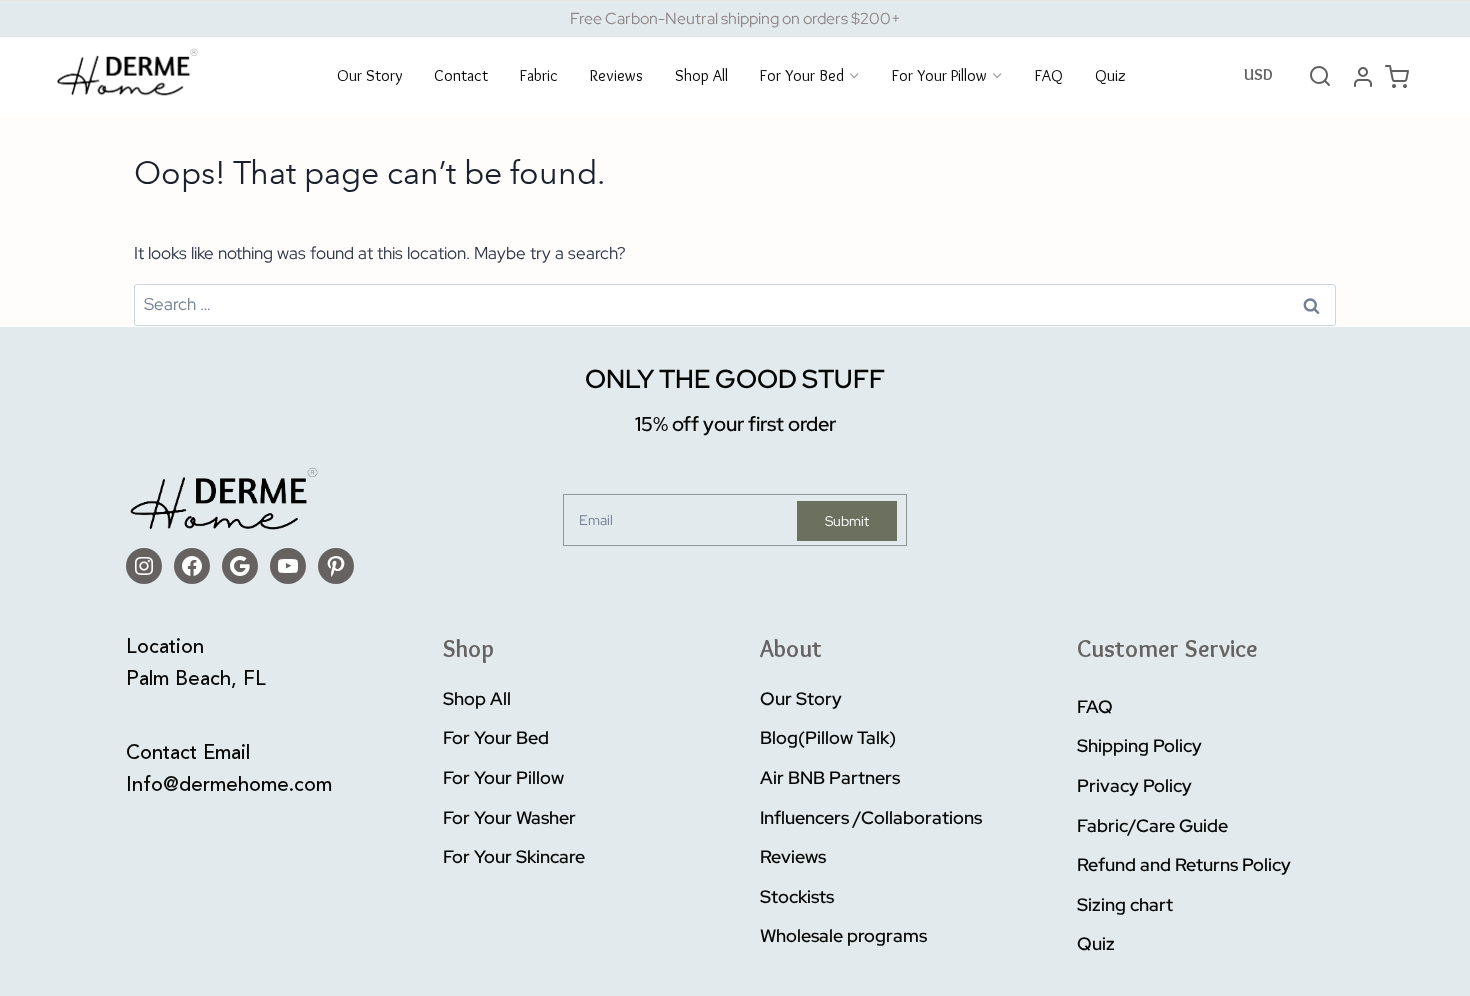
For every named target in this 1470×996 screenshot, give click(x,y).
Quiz (1110, 76)
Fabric (539, 76)
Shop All (701, 76)
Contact (461, 76)
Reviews (616, 76)
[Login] (1363, 77)
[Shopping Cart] (1397, 77)
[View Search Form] (1320, 77)
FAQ (1049, 76)
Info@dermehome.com (229, 786)
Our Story (369, 76)
